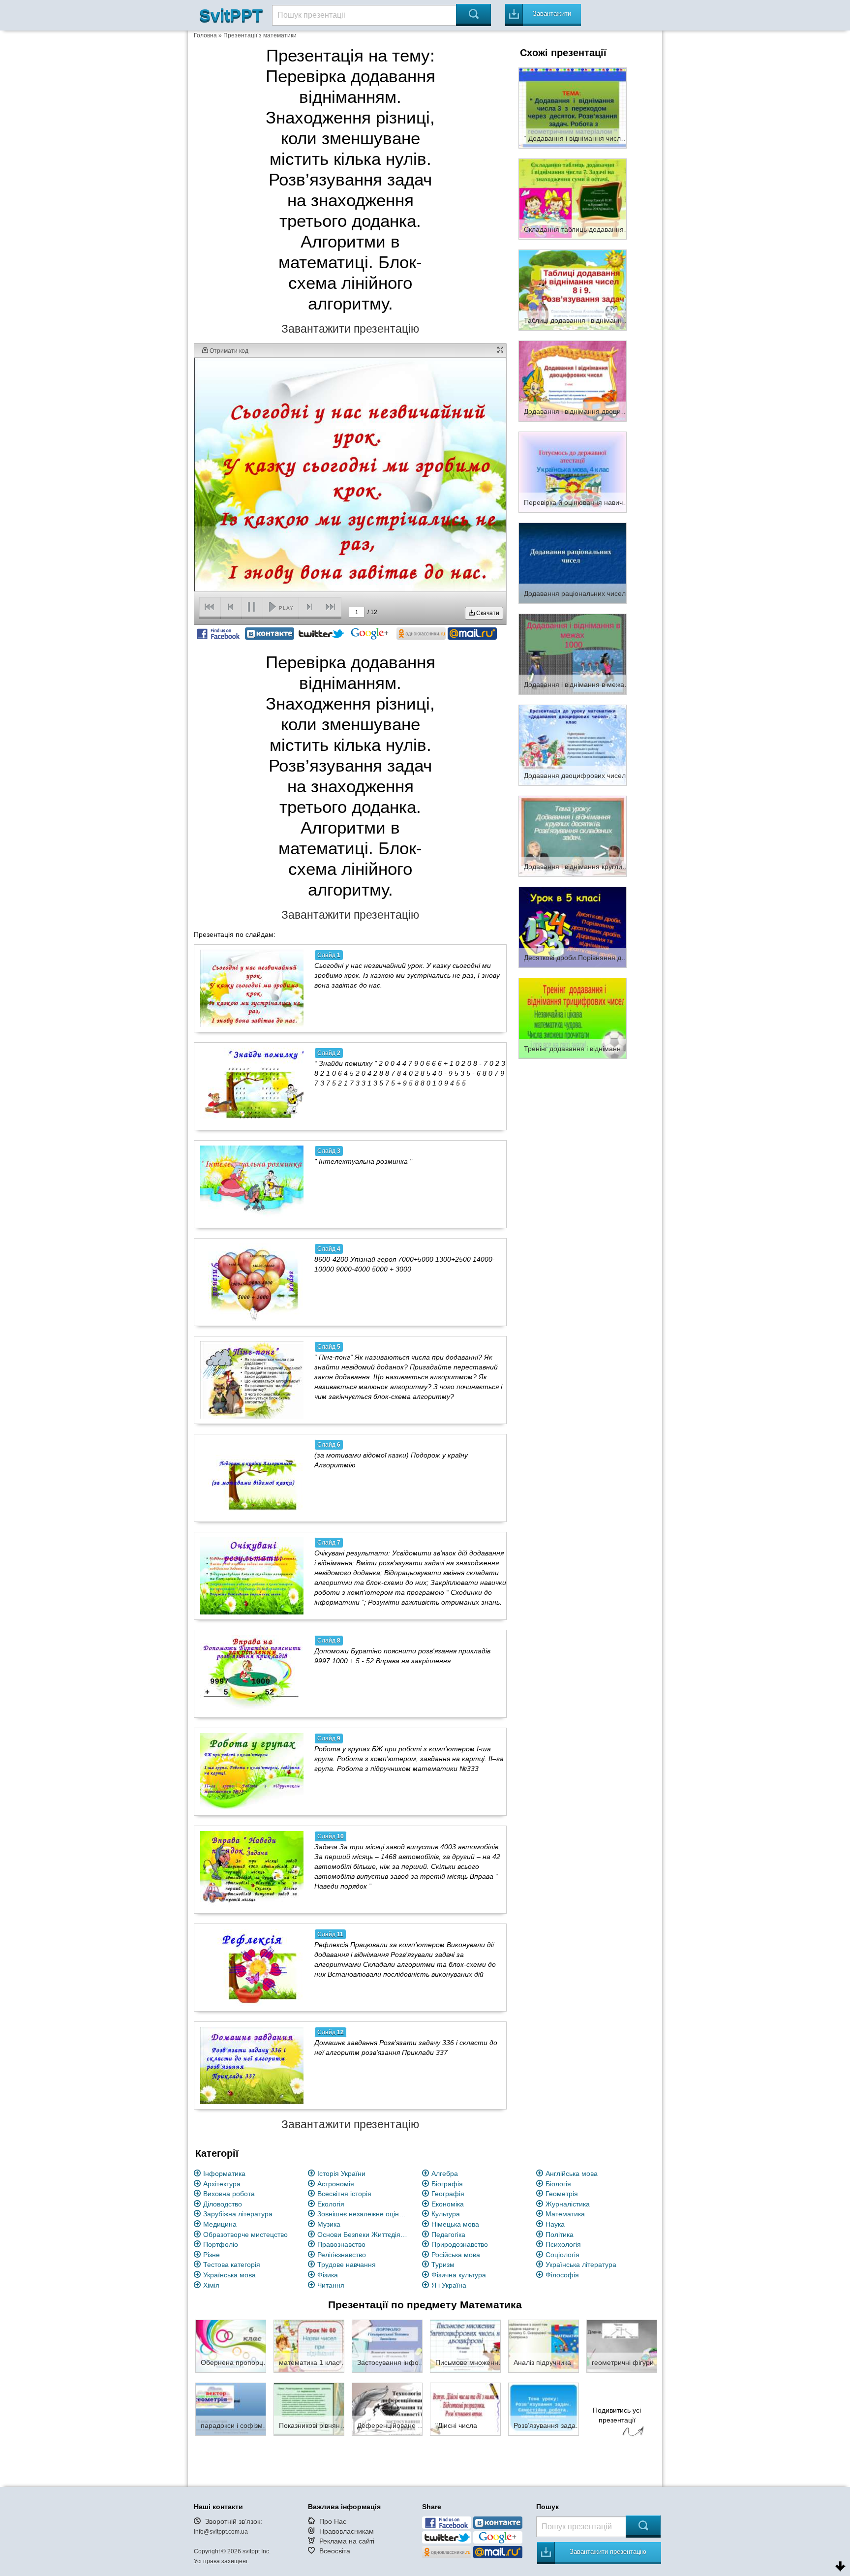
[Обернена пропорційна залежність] (231, 2346)
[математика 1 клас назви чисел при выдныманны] (309, 2346)
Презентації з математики (260, 35)
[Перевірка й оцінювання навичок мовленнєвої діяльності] (573, 471)
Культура (446, 2214)
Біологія (558, 2184)
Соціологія (562, 2255)
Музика (329, 2224)
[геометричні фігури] (622, 2346)
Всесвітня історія (344, 2194)
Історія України (341, 2173)
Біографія (447, 2184)
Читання (331, 2285)
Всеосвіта (335, 2551)
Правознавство (341, 2244)
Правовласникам (347, 2531)
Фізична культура (459, 2275)
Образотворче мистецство (245, 2235)
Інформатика (224, 2173)
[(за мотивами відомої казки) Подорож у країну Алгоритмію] (252, 1478)
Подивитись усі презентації (617, 2415)
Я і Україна (449, 2285)
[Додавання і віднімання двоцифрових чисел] (573, 380)
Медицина (220, 2224)
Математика (565, 2214)
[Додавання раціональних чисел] (573, 562)
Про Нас (333, 2521)
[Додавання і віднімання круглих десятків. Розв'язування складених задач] (573, 836)
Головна (205, 35)
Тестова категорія (232, 2265)
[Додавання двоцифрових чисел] (573, 745)
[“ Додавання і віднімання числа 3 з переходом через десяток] (573, 107)
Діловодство (223, 2204)
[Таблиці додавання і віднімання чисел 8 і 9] (573, 289)
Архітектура (222, 2184)
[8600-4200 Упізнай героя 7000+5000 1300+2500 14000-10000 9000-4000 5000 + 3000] (252, 1282)
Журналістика (568, 2204)
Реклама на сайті (347, 2541)
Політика (560, 2235)
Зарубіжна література (238, 2214)
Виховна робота (229, 2194)
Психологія (563, 2244)
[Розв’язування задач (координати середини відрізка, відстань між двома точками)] (544, 2409)
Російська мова (456, 2255)
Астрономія (336, 2184)
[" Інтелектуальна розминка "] (252, 1184)
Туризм (443, 2265)
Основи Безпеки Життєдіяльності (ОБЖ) (364, 2235)
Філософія (562, 2275)
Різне (212, 2255)
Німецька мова (455, 2224)
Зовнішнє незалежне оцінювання (364, 2214)
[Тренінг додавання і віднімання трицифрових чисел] (573, 1018)
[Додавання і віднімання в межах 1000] (573, 653)
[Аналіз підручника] (544, 2346)
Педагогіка (448, 2235)
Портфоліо (221, 2244)
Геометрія (562, 2194)
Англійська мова (572, 2173)
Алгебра (445, 2173)
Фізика (328, 2275)
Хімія (211, 2285)
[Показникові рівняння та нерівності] (309, 2409)
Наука (555, 2224)
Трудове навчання (347, 2265)
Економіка (448, 2204)
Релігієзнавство (342, 2255)
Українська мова (229, 2275)
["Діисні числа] (465, 2409)
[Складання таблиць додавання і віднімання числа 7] (573, 198)
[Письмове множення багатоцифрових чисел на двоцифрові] (465, 2346)
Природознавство (460, 2244)
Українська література (581, 2265)
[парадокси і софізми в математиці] (231, 2409)
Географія (448, 2194)
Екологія (331, 2204)
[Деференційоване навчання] (387, 2409)
